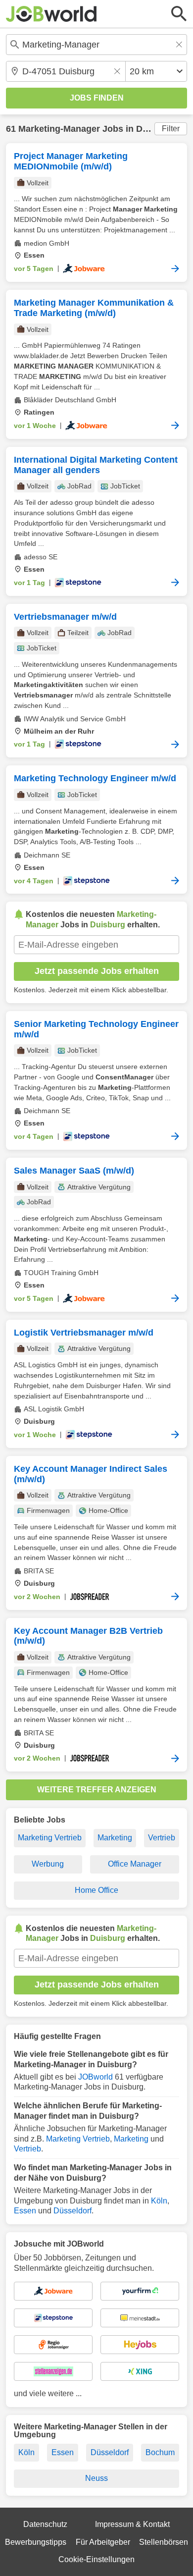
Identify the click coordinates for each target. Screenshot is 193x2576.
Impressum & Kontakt (132, 2524)
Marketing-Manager (59, 129)
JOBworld (96, 2077)
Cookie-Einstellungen (96, 2559)
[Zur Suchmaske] (179, 14)
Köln (159, 2201)
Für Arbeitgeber (103, 2542)
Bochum (160, 2452)
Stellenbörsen (164, 2542)
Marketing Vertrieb (50, 1838)
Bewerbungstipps (36, 2542)
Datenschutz (45, 2524)
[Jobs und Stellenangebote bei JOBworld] (51, 14)
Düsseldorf (72, 2211)
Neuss (96, 2478)
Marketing (115, 1838)
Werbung (48, 1864)
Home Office (96, 1890)
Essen (25, 2211)
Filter (171, 129)
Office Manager (135, 1864)
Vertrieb (162, 1838)
